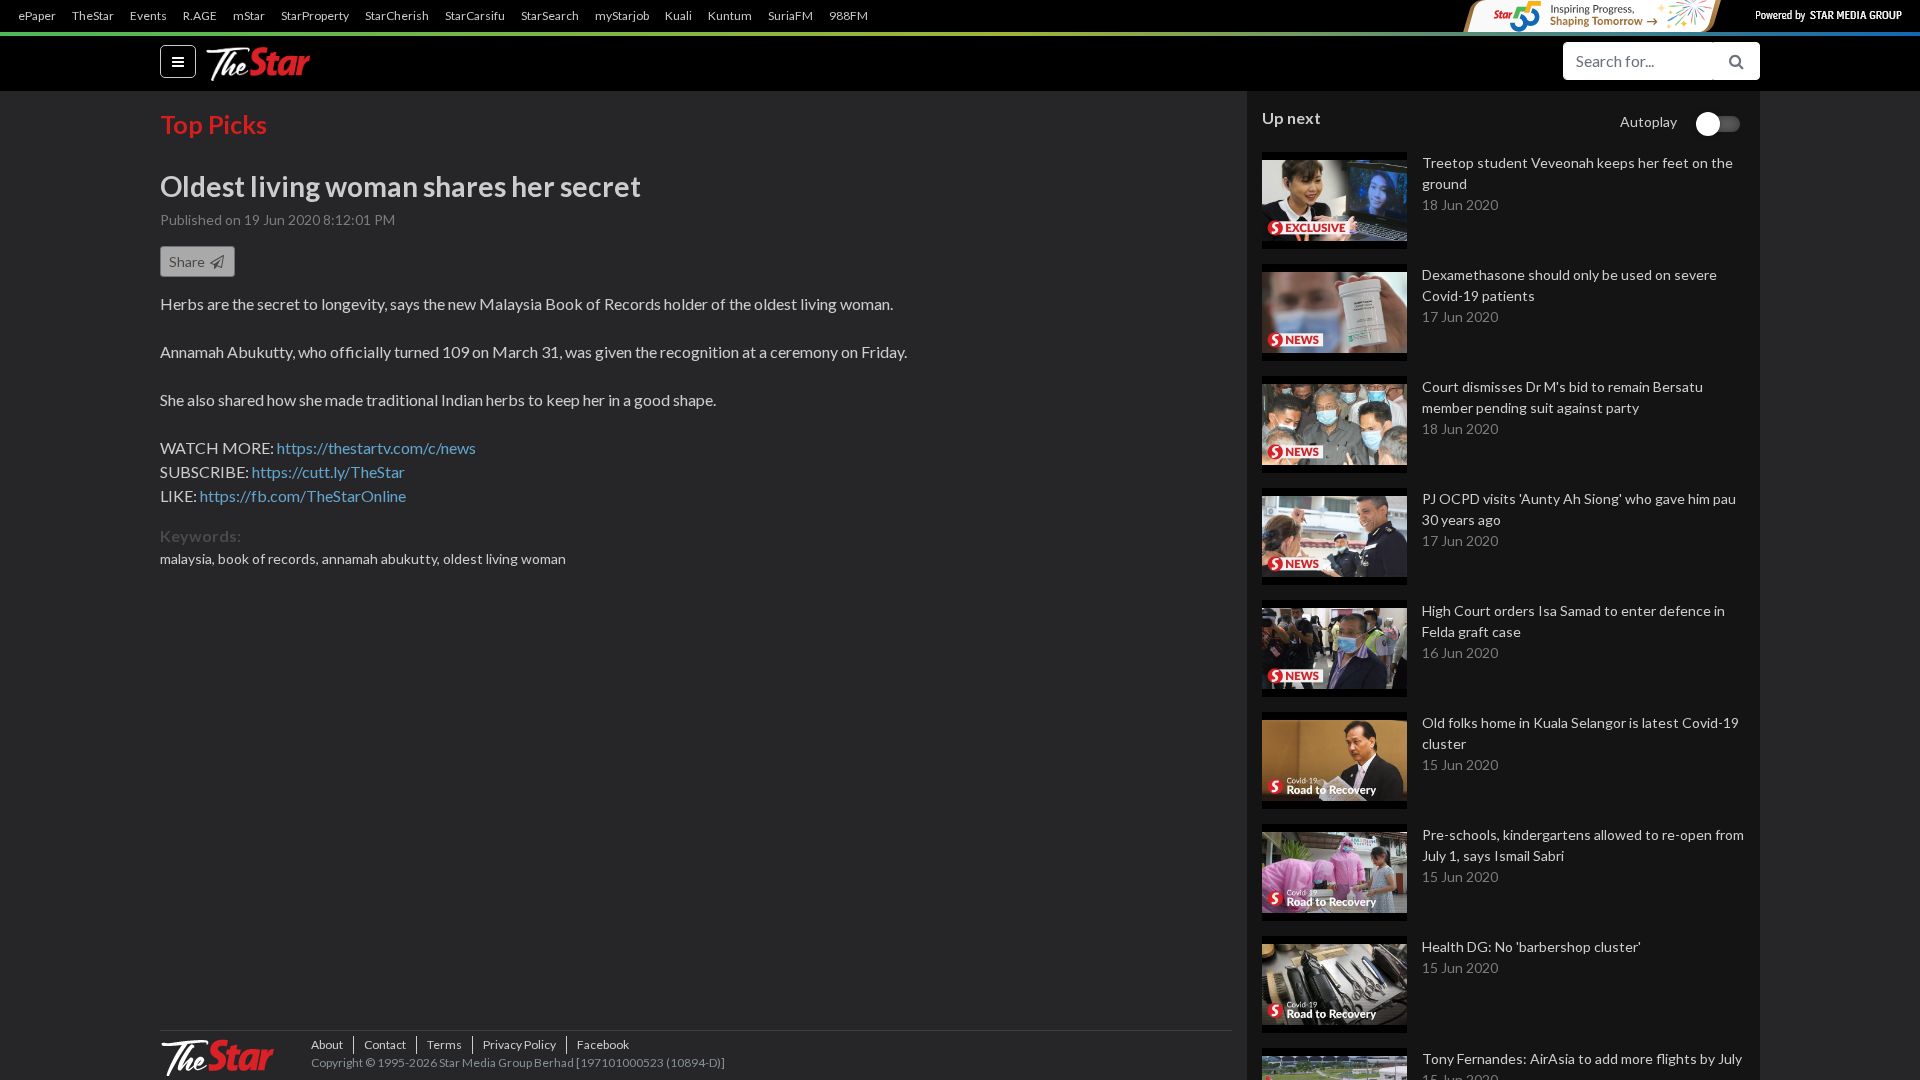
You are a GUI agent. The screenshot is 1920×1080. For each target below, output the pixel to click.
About (327, 1044)
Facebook (603, 1044)
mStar (249, 16)
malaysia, (189, 558)
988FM (848, 16)
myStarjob (622, 16)
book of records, (270, 558)
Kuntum (730, 16)
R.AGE (200, 16)
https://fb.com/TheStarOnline (303, 495)
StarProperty (315, 16)
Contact (385, 1044)
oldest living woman (504, 558)
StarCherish (397, 16)
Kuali (678, 16)
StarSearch (550, 16)
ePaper (37, 16)
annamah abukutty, (382, 558)
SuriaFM (790, 16)
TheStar (93, 16)
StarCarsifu (475, 16)
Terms (444, 1044)
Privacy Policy (519, 1044)
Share (188, 261)
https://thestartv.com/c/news (376, 447)
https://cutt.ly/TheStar (328, 471)
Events (148, 16)
